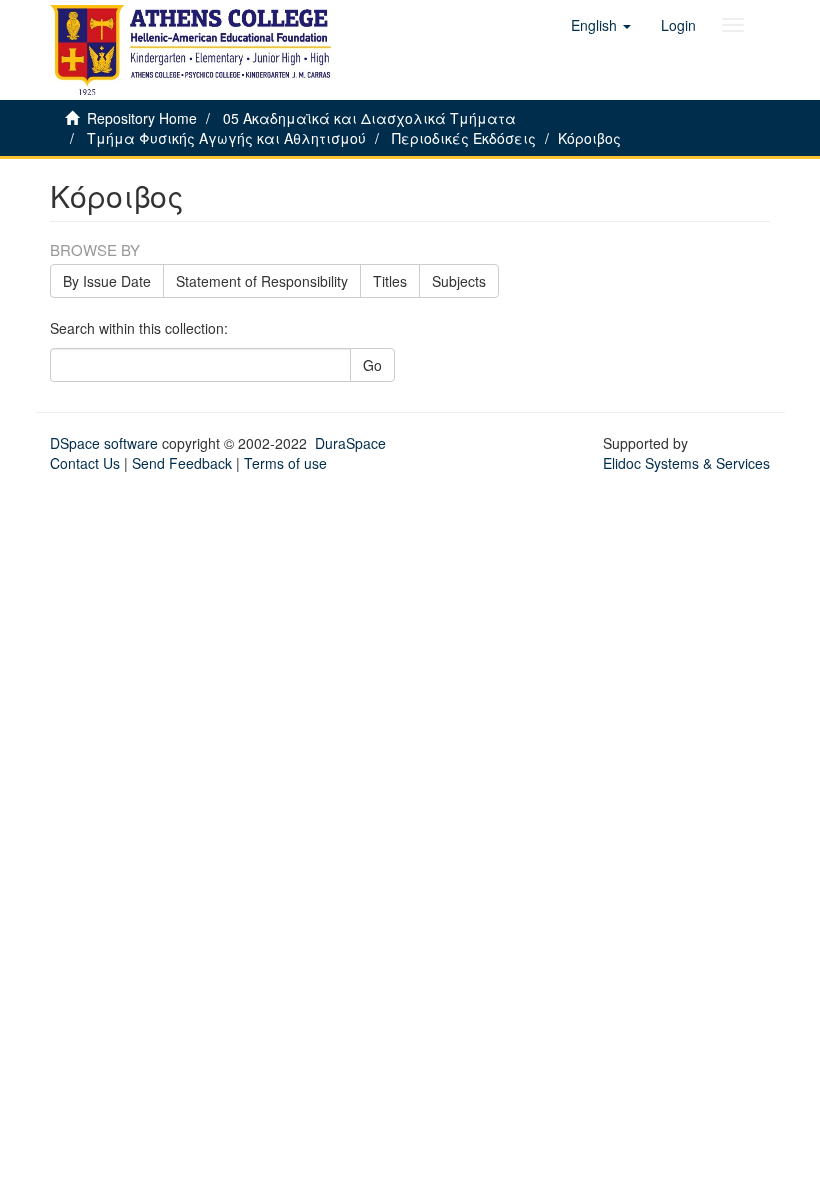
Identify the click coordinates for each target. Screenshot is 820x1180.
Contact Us (85, 463)
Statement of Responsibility (262, 281)
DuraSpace (350, 443)
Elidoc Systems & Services (686, 463)
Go (372, 365)
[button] (601, 25)
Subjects (459, 281)
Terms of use (285, 463)
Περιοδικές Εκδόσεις (464, 138)
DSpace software (104, 443)
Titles (390, 281)
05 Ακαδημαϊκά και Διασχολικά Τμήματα (369, 118)
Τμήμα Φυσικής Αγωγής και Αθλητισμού (226, 138)
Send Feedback (182, 463)
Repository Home (142, 118)
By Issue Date (107, 281)
